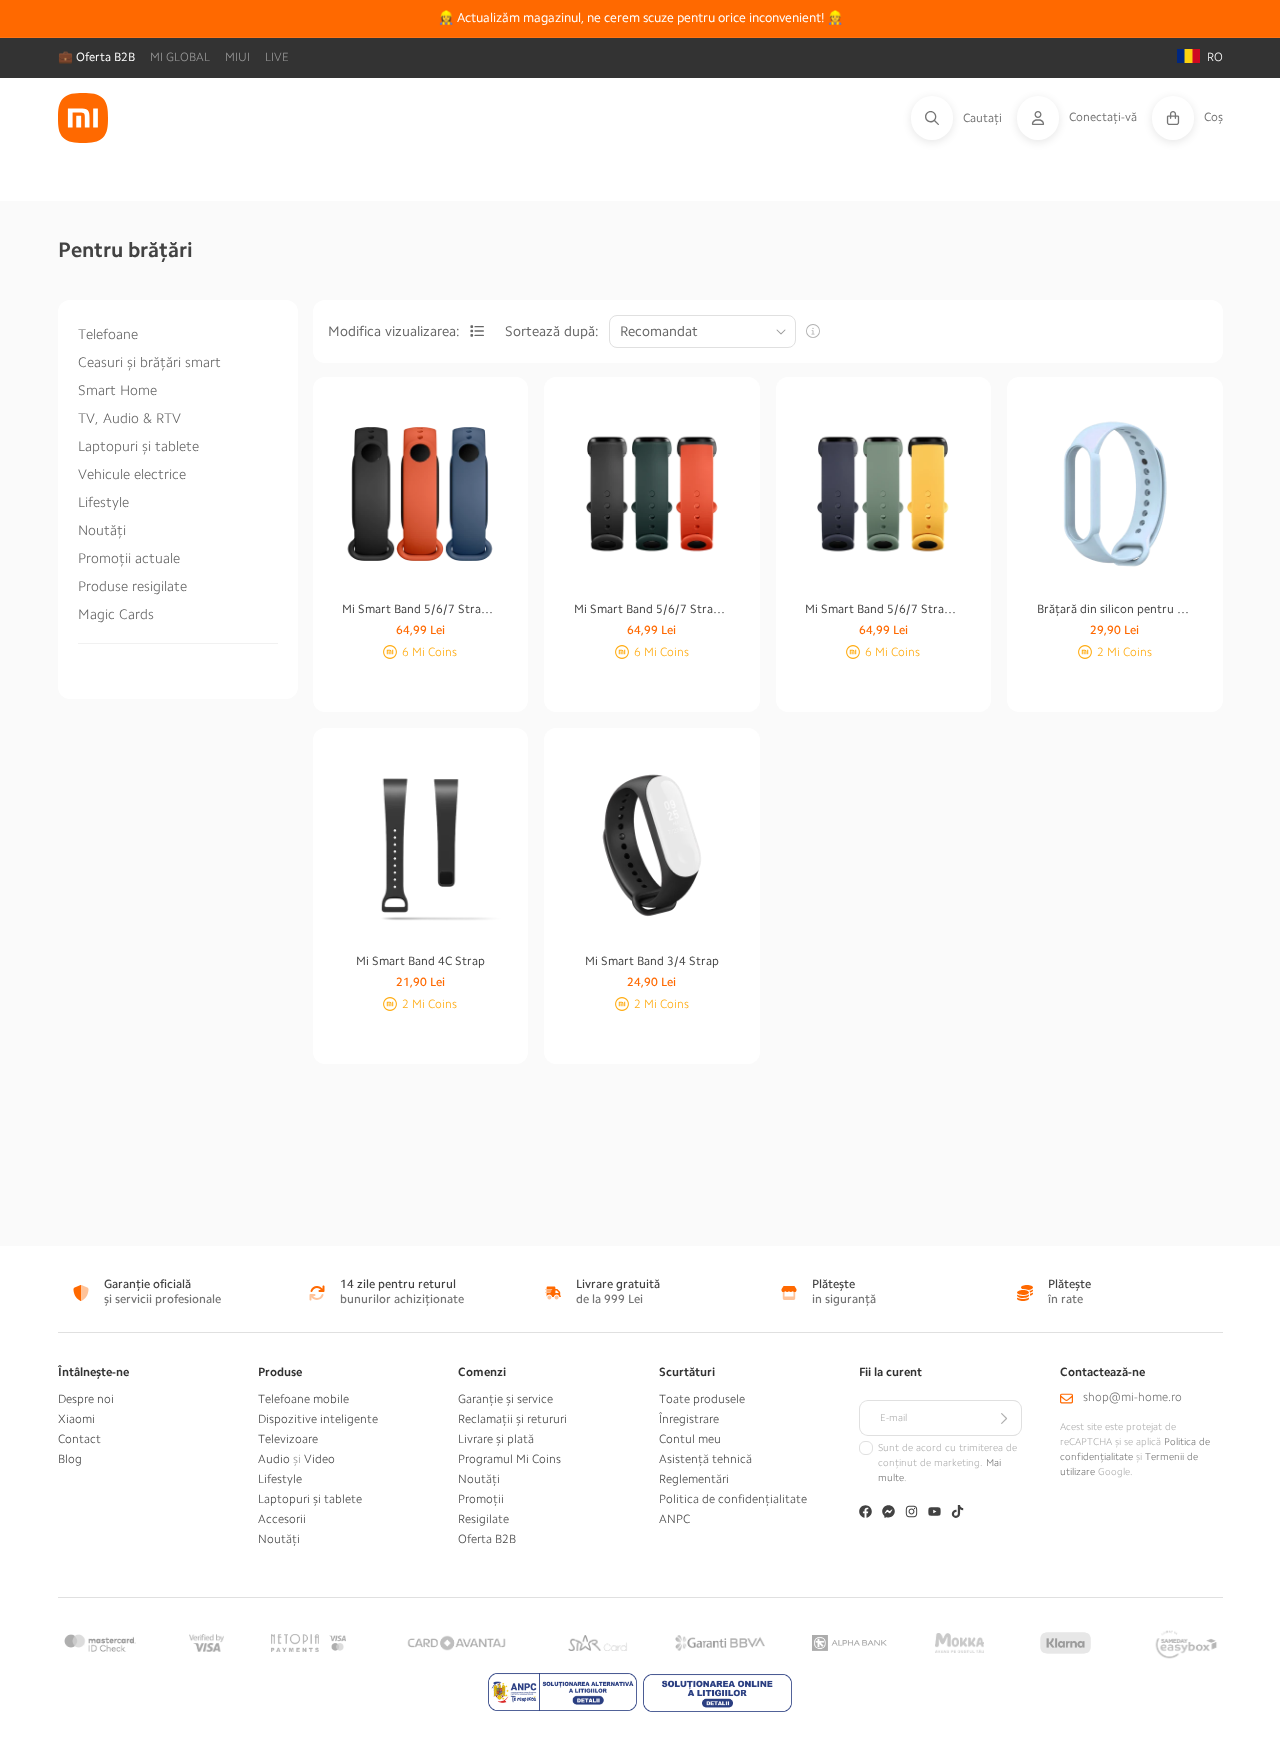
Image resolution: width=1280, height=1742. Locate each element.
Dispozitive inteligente (318, 1419)
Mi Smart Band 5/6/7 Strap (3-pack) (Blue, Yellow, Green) (883, 609)
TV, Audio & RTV (129, 418)
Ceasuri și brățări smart (149, 362)
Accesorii (282, 1519)
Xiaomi (76, 1419)
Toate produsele (702, 1399)
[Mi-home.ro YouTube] (934, 1513)
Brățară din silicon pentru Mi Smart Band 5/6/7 (1115, 609)
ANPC (674, 1519)
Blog (70, 1459)
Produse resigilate (132, 586)
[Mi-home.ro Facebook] (865, 1513)
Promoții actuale (129, 558)
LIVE (277, 57)
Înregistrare (689, 1419)
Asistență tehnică (705, 1459)
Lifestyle (103, 502)
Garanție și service (505, 1399)
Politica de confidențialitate (733, 1499)
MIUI (237, 57)
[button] (964, 118)
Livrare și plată (496, 1439)
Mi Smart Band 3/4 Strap (652, 961)
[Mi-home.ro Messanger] (888, 1513)
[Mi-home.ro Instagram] (911, 1513)
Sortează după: (552, 331)
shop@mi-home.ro (1132, 1397)
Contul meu (690, 1439)
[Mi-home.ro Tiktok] (957, 1513)
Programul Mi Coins (509, 1459)
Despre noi (86, 1399)
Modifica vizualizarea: (394, 331)
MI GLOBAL (180, 57)
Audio (274, 1459)
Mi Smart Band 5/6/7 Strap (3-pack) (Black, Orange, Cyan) (652, 609)
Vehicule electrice (132, 474)
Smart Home (117, 390)
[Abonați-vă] (1004, 1418)
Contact (79, 1439)
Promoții (481, 1499)
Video (319, 1459)
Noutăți (102, 530)
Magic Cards (116, 614)
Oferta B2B (487, 1539)
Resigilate (483, 1519)
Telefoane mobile (303, 1399)
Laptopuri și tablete (138, 446)
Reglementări (694, 1479)
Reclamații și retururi (512, 1419)
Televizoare (288, 1439)
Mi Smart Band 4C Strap (420, 961)
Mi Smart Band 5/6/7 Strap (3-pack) (420, 609)
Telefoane (108, 334)
